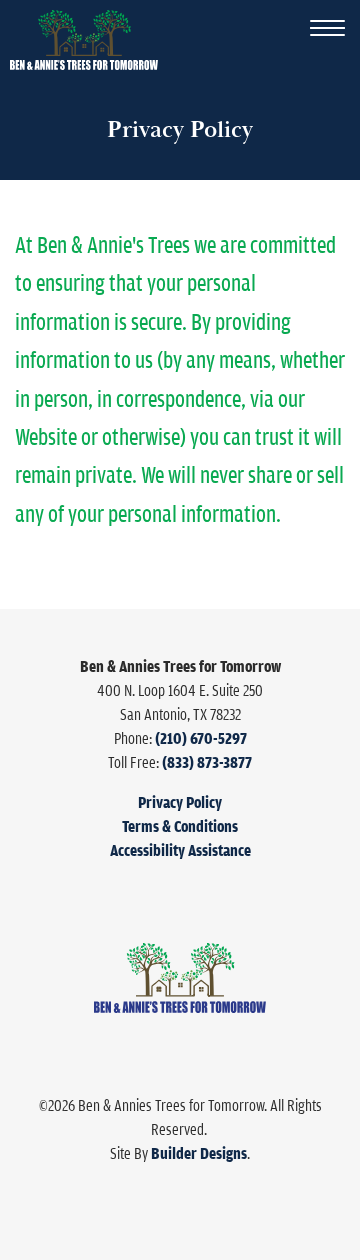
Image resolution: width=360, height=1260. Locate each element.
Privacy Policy (180, 802)
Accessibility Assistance (180, 850)
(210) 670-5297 (201, 738)
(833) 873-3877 (207, 762)
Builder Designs (199, 1153)
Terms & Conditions (180, 826)
